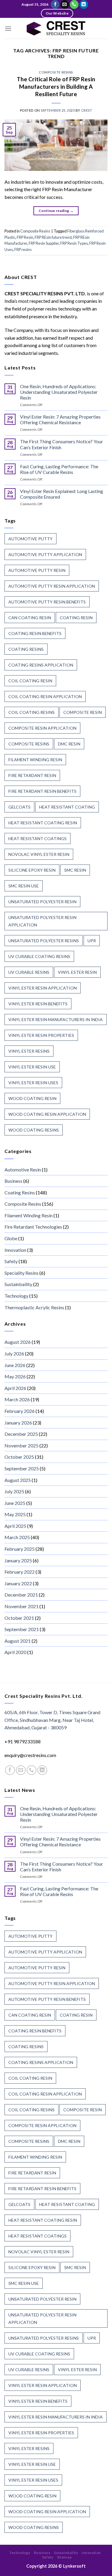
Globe (11, 1238)
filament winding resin (35, 760)
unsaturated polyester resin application (42, 921)
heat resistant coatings (37, 838)
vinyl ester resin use (32, 1067)
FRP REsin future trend (53, 237)
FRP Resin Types (74, 243)
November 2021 (22, 1606)
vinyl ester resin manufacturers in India (56, 1019)
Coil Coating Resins (32, 712)
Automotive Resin (23, 1170)
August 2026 (18, 1342)
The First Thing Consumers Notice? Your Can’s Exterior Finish (62, 444)
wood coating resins (34, 1130)
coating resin (76, 618)
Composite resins (29, 744)
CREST (87, 110)
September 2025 (22, 1468)
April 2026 (15, 1388)
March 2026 (17, 1399)
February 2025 (20, 1549)
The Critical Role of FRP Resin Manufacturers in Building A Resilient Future (56, 86)
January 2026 (18, 1423)
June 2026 (15, 1365)
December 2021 (21, 1595)
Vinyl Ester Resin (77, 972)
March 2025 (17, 1537)
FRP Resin (25, 237)
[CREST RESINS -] (56, 28)
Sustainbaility (18, 1284)
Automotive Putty (30, 539)
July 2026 (14, 1353)
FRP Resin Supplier (44, 243)
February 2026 (20, 1411)
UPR (92, 941)
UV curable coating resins (39, 956)
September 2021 (22, 1629)
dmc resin (69, 744)
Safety (11, 1261)
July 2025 (14, 1491)
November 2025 (22, 1445)
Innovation (15, 1250)
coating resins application (41, 665)
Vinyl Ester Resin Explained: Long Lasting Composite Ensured (62, 494)
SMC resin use (24, 886)
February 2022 (20, 1572)
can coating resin (30, 618)
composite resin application (42, 728)
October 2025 (19, 1457)
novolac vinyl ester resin (39, 854)
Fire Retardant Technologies (33, 1227)
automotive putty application (45, 554)
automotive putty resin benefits (47, 602)
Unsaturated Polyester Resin (42, 902)
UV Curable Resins (29, 972)
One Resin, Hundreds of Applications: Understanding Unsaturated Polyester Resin (59, 392)
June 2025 (15, 1503)
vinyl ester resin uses (33, 1083)
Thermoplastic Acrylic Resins (34, 1307)
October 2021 (19, 1618)
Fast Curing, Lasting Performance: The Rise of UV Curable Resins (59, 469)
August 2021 (18, 1641)
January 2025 (18, 1560)
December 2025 (21, 1434)
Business (13, 1181)
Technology (16, 1296)
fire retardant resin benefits (42, 791)
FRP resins (23, 249)
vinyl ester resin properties (41, 1035)
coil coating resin (30, 681)
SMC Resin (75, 870)
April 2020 (15, 1652)
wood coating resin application (47, 1114)
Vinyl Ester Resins (29, 1051)
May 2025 (15, 1514)
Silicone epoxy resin (32, 870)
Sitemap (64, 2557)
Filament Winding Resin (29, 1215)
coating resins (26, 649)
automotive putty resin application (52, 586)
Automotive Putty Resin (37, 570)
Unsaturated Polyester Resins (44, 941)
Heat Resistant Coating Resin (43, 823)
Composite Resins (56, 72)
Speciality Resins (22, 1273)
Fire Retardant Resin (32, 775)
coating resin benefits (35, 633)
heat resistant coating (67, 807)
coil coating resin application (45, 696)
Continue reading (56, 211)
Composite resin (83, 712)
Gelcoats (19, 807)
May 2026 (15, 1376)
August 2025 (18, 1480)
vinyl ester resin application (43, 988)
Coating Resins (20, 1192)
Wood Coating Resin (32, 1098)
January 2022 (18, 1583)
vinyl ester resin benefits (38, 1004)
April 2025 (15, 1526)
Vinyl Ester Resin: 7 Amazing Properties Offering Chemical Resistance (60, 419)
